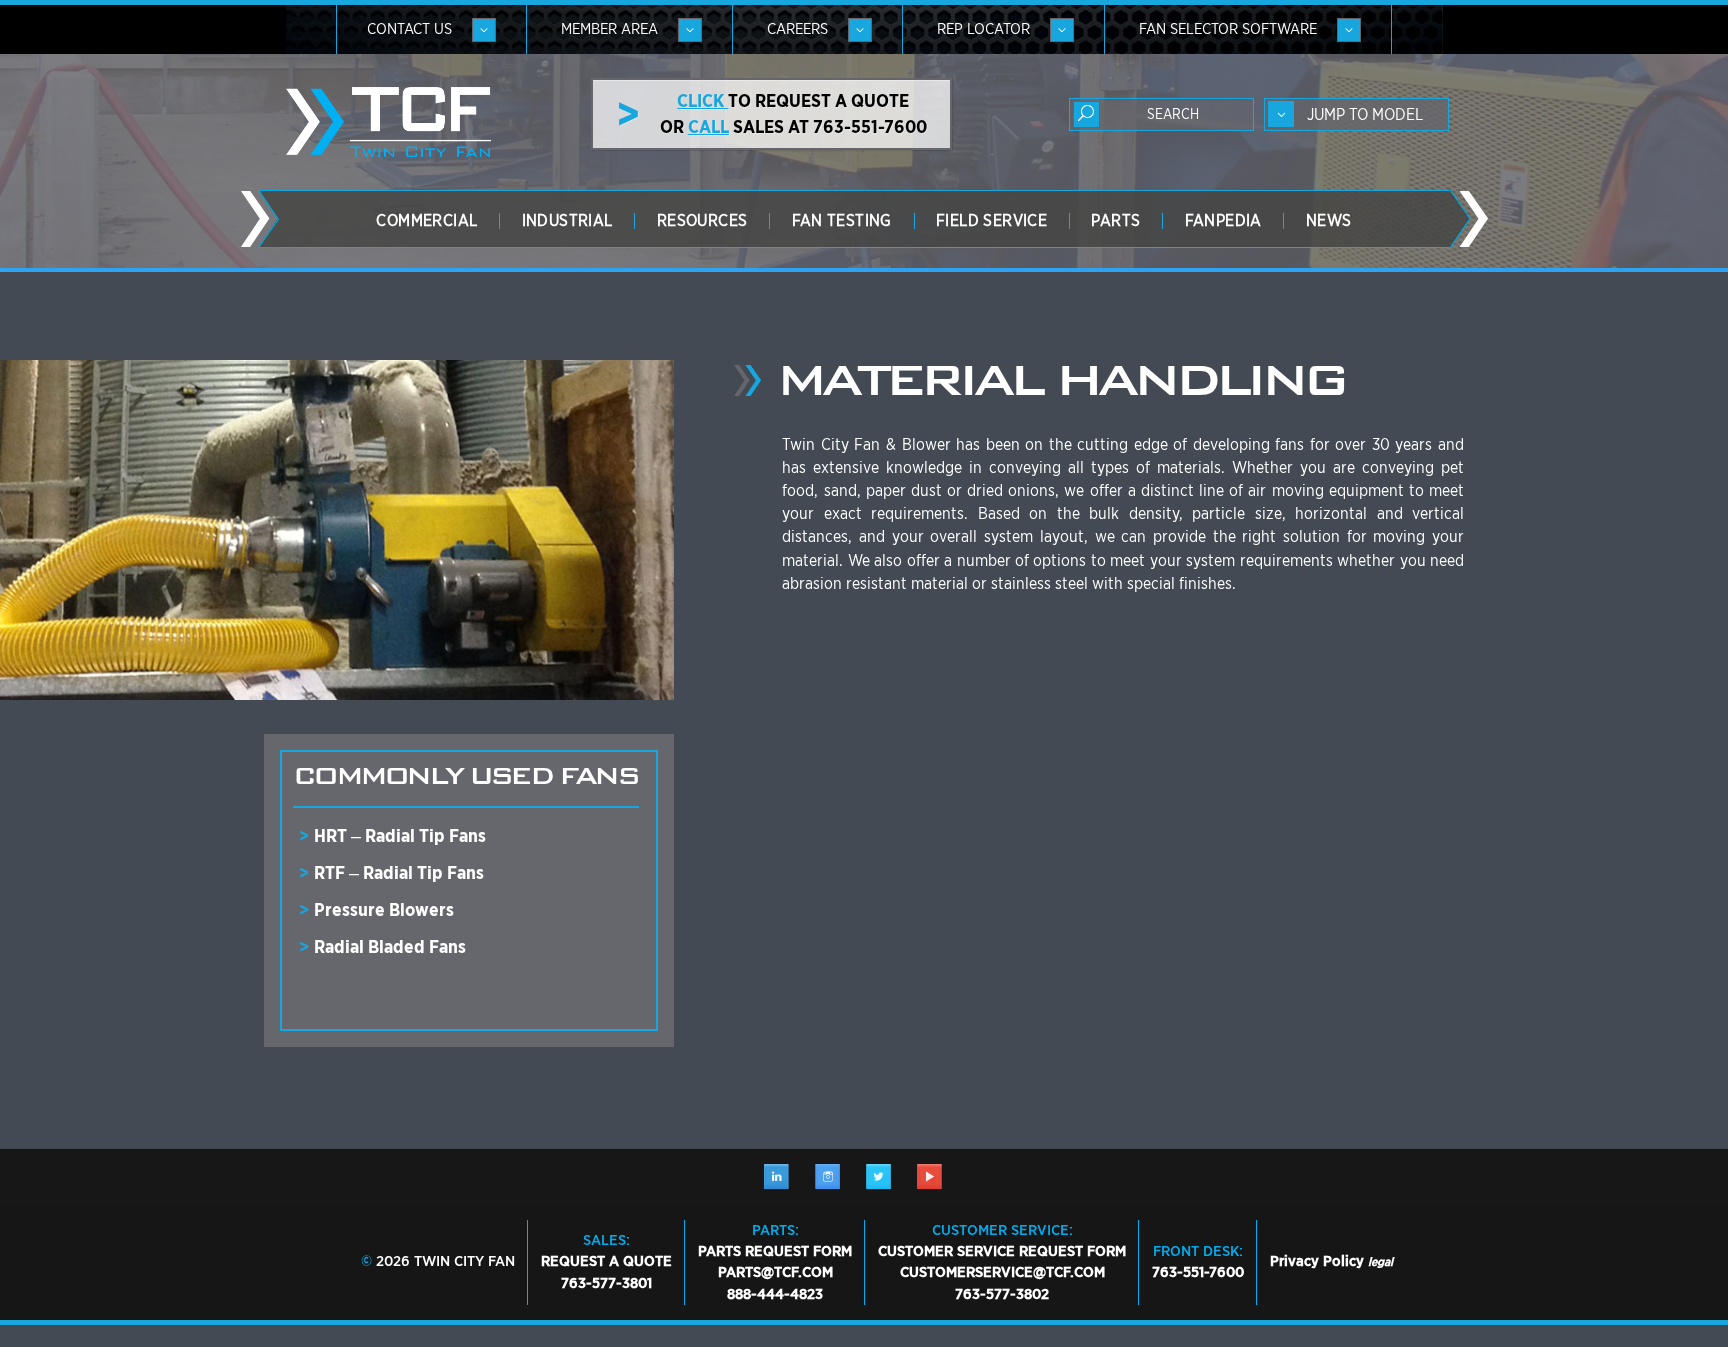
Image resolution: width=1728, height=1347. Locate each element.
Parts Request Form (775, 1251)
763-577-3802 (1002, 1294)
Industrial (567, 221)
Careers (797, 29)
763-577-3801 (606, 1283)
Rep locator (983, 29)
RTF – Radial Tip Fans (399, 872)
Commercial (426, 221)
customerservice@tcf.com (1002, 1272)
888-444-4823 (775, 1294)
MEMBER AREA (609, 29)
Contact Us (409, 29)
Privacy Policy (1317, 1261)
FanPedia (1223, 221)
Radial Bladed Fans (390, 946)
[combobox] (1356, 114)
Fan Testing (842, 221)
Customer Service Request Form (1002, 1251)
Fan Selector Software (1228, 29)
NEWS (1329, 221)
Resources (702, 221)
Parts (1115, 221)
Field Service (991, 221)
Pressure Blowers (384, 909)
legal (1380, 1261)
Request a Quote (606, 1261)
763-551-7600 (1198, 1272)
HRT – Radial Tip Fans (400, 835)
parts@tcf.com (775, 1272)
